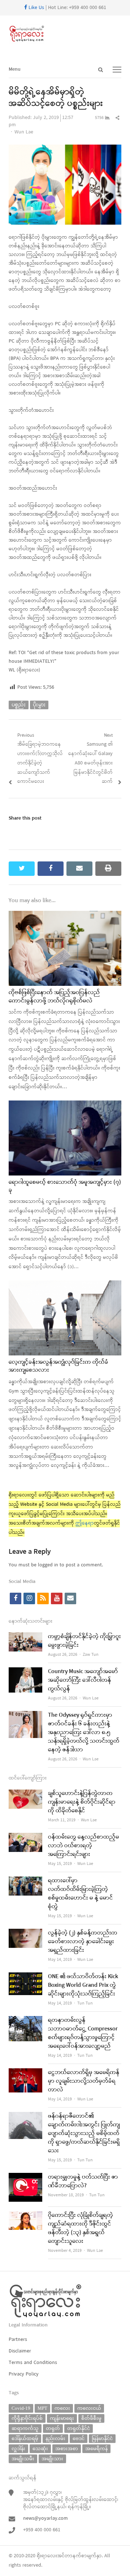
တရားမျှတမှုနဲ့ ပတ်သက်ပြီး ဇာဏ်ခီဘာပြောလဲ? (83, 2182)
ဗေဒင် (79, 2438)
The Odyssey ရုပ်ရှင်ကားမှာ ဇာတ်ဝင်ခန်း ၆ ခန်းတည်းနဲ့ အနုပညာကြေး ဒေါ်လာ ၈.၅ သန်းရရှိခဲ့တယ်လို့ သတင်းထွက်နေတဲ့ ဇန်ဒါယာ (84, 1733)
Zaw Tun (91, 1655)
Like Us (36, 8)
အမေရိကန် (96, 2449)
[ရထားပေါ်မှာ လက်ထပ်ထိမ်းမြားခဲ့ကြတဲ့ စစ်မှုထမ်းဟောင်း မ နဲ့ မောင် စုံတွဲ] (25, 1881)
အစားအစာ (67, 2449)
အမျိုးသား (52, 2459)
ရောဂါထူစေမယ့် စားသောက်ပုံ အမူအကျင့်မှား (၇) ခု (65, 1186)
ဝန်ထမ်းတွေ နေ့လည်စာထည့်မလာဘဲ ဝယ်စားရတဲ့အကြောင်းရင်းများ (84, 1846)
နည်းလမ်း (55, 2438)
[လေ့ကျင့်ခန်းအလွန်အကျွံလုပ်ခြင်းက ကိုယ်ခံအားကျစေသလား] (65, 1285)
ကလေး (62, 2408)
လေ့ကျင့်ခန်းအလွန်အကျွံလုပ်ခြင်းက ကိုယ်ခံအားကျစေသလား (58, 1366)
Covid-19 (21, 2408)
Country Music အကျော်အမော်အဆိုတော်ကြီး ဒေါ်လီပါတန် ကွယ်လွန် (83, 1680)
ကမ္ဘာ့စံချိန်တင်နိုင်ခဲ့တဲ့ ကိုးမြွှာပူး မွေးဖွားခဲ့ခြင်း (84, 1641)
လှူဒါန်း (18, 2449)
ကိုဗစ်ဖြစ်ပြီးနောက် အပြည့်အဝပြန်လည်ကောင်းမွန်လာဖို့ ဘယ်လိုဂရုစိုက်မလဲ (54, 997)
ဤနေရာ (85, 1523)
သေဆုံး (40, 2449)
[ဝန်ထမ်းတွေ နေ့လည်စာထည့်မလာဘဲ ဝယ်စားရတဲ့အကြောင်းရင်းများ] (25, 1837)
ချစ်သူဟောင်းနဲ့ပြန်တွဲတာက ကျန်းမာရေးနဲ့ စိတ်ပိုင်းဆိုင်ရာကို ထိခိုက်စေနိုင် (82, 1802)
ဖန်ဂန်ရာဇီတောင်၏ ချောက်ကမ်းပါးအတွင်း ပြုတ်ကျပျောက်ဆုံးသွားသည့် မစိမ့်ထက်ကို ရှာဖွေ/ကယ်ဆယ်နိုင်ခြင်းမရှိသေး (84, 2134)
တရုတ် (53, 2428)
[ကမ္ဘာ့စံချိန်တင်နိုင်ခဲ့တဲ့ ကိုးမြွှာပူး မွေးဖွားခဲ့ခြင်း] (25, 1637)
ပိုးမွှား (39, 705)
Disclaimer (20, 2351)
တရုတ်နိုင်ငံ (79, 2428)
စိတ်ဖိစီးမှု (91, 2418)
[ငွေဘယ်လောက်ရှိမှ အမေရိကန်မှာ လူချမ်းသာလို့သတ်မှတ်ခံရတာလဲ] (25, 2073)
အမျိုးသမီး (23, 2459)
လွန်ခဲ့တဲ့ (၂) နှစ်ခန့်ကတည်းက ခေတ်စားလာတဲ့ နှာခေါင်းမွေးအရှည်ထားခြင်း (83, 1942)
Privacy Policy (24, 2374)
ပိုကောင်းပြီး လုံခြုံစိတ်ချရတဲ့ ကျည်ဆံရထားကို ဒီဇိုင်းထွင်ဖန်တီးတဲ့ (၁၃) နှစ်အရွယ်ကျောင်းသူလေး (81, 2228)
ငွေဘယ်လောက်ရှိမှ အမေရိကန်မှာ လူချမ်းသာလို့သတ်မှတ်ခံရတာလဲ (84, 2081)
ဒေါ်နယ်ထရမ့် (25, 2438)
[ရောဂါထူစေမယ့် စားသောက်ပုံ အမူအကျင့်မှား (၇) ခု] (65, 1105)
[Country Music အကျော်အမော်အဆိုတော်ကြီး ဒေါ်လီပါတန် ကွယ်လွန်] (25, 1672)
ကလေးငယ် (89, 2408)
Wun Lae (24, 132)
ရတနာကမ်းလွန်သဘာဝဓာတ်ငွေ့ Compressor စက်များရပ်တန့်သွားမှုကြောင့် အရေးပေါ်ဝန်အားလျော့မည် (83, 2033)
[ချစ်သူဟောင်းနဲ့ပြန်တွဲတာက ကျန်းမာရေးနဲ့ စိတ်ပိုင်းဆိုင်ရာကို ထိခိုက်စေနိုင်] (25, 1794)
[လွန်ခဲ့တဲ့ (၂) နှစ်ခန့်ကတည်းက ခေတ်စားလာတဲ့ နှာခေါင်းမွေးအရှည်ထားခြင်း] (25, 1933)
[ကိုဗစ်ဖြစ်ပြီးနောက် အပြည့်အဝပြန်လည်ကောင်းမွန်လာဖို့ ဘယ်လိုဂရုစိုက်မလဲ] (65, 915)
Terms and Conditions (33, 2363)
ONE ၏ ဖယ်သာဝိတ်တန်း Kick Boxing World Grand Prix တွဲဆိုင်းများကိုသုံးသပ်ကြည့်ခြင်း (83, 1985)
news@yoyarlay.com (45, 2518)
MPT (42, 2408)
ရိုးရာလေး (47, 2556)
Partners (18, 2340)
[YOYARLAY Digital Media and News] (65, 34)
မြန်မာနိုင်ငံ (102, 2438)
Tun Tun (85, 2003)
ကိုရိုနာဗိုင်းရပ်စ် (27, 2418)
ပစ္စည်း (19, 705)
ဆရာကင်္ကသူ (25, 2428)
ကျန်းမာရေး (62, 2418)
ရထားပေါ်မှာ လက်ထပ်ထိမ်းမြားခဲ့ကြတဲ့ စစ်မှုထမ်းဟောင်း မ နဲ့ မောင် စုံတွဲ (81, 1894)
